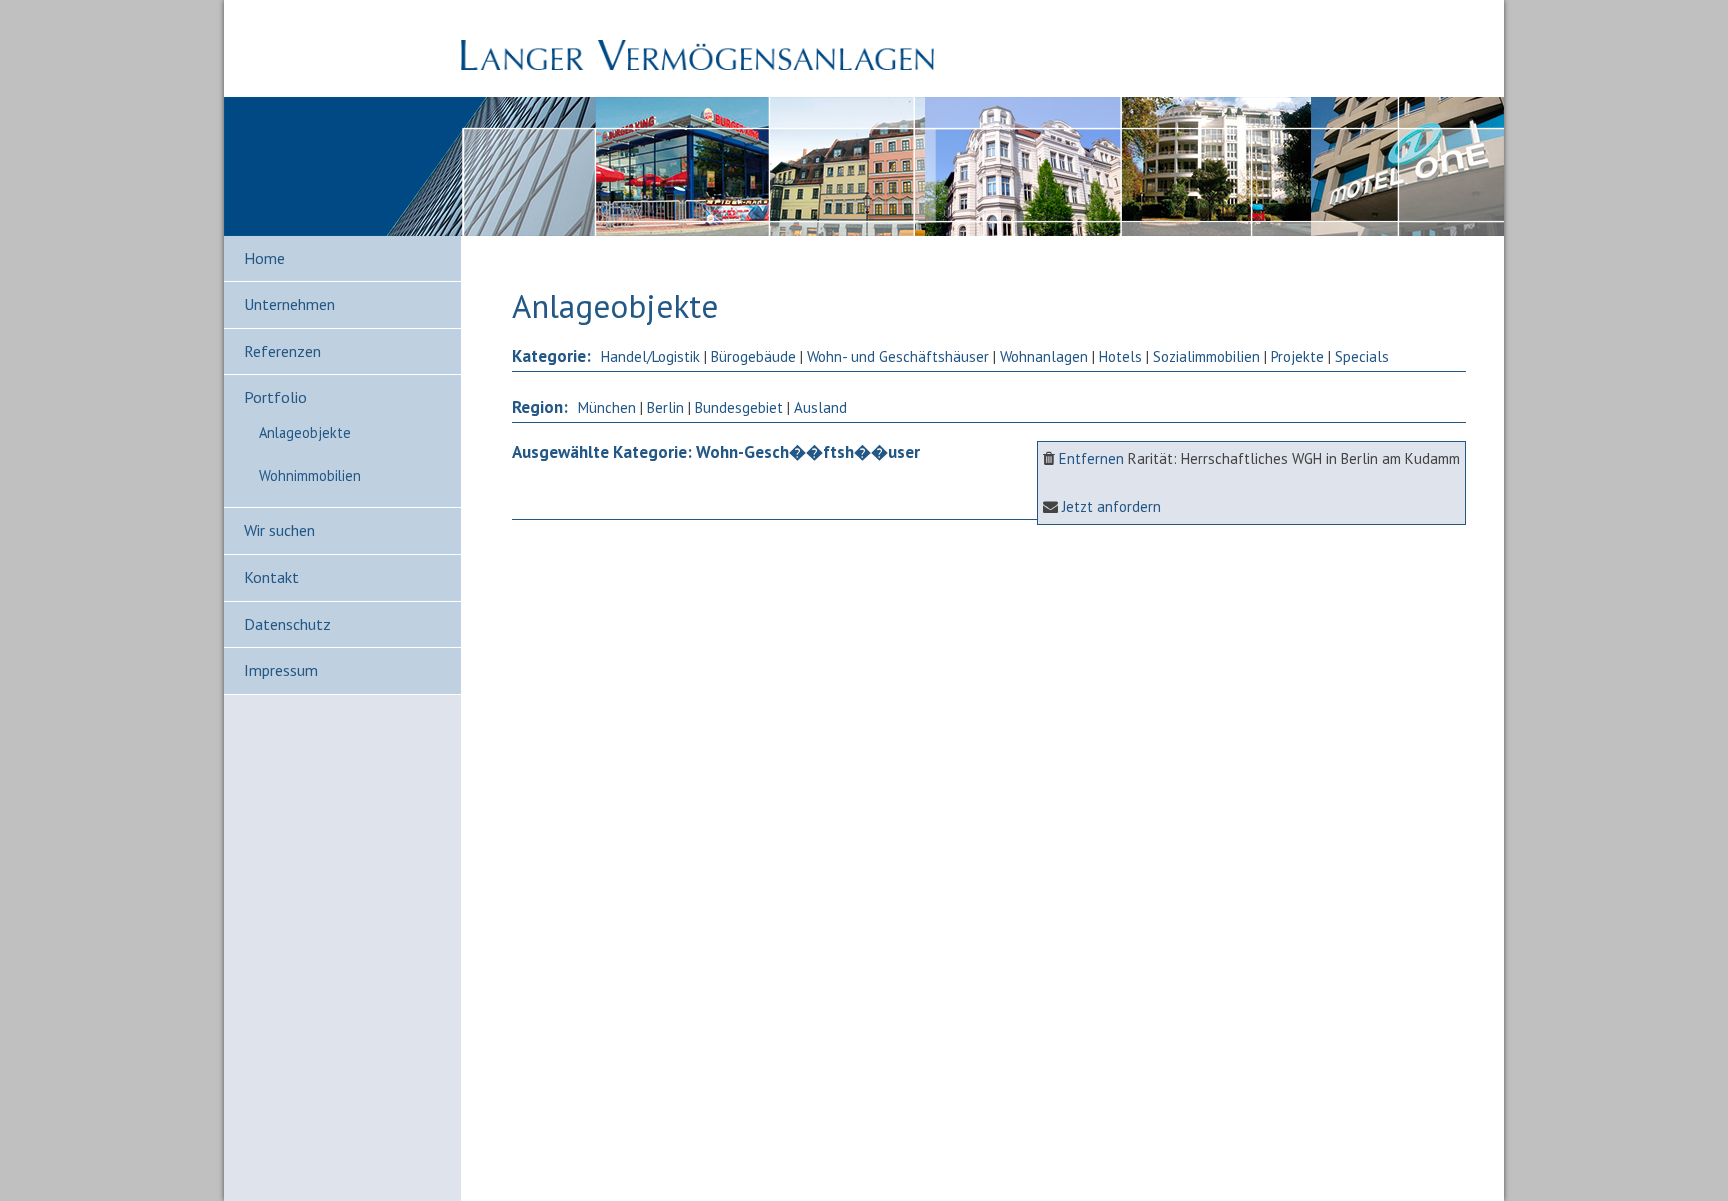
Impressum (281, 670)
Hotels (1120, 356)
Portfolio (275, 397)
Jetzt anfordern (1111, 506)
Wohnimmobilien (310, 475)
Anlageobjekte (305, 432)
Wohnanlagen (1044, 356)
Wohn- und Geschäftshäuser (898, 356)
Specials (1362, 356)
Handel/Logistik (650, 356)
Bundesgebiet (739, 407)
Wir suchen (279, 530)
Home (264, 258)
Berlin (665, 407)
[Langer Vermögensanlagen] (698, 64)
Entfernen (1091, 458)
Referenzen (282, 351)
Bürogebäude (753, 356)
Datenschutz (287, 624)
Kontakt (271, 577)
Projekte (1297, 356)
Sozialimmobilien (1206, 356)
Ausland (820, 407)
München (607, 407)
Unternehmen (289, 304)
